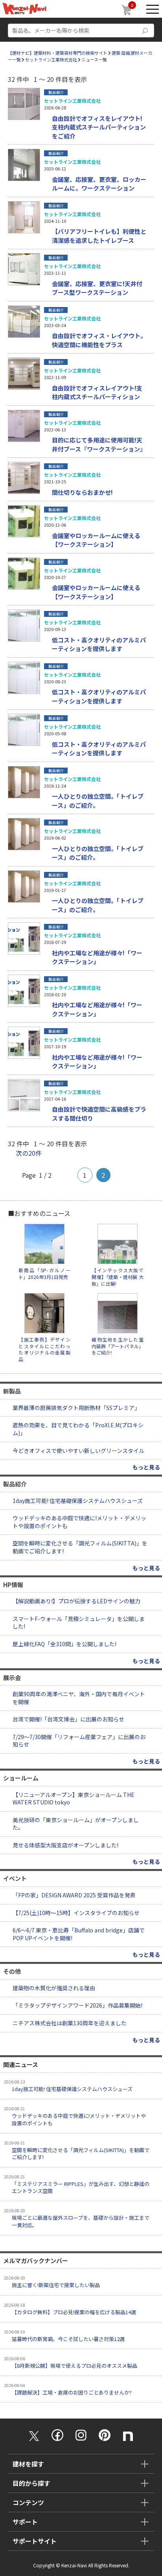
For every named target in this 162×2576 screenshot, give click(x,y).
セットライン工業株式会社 (51, 59)
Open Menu (153, 9)
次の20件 (29, 1153)
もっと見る (146, 1467)
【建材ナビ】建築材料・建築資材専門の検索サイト (58, 53)
